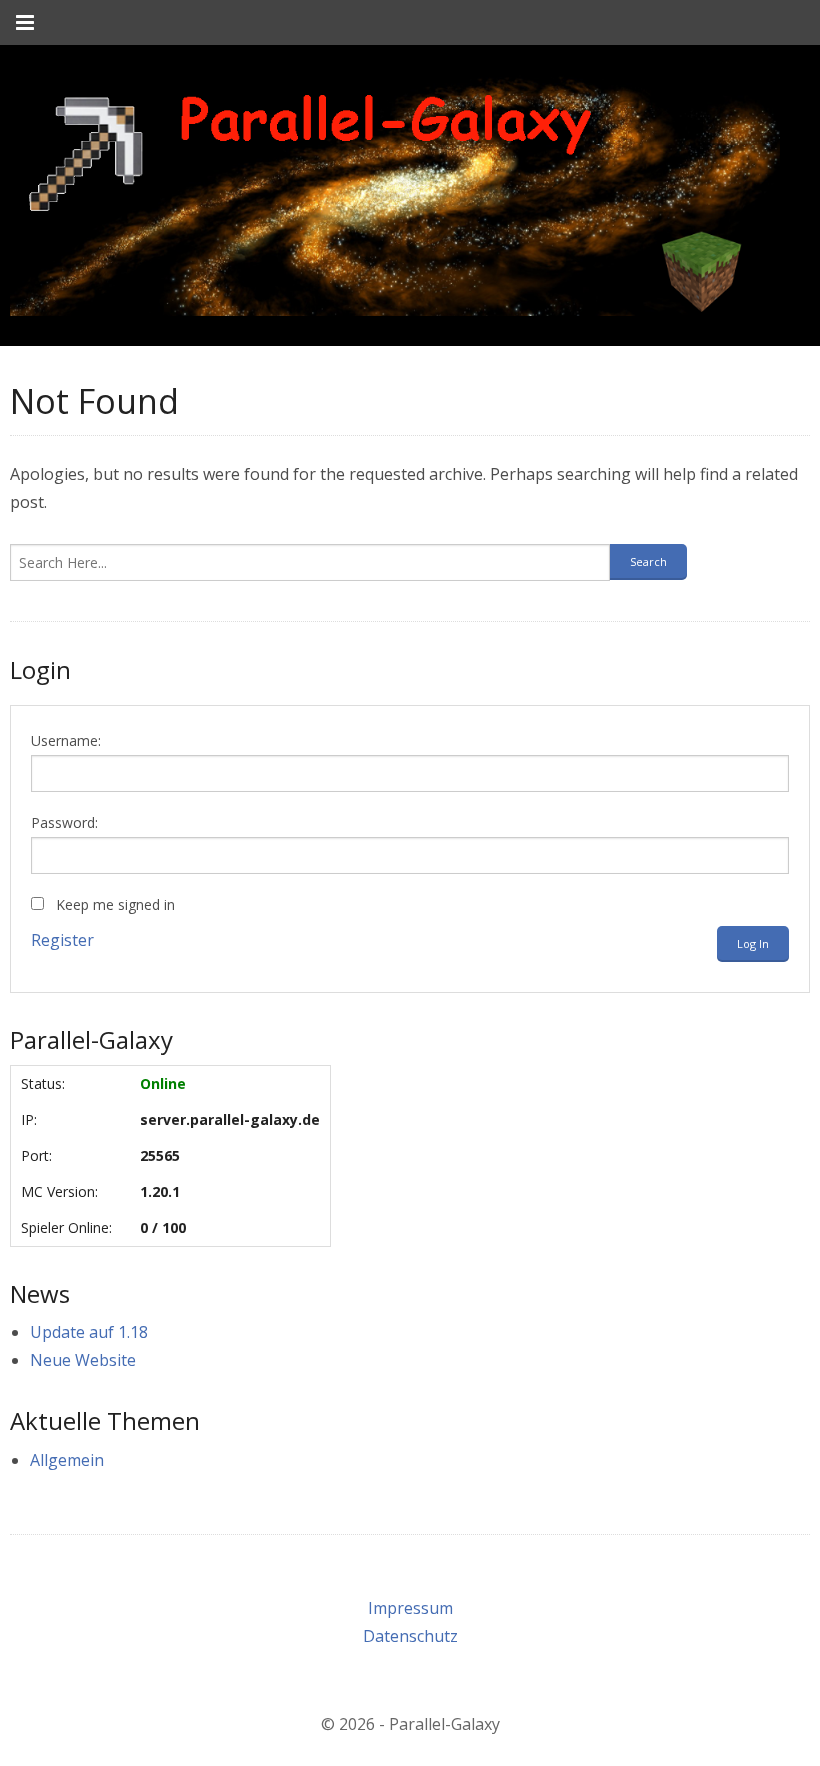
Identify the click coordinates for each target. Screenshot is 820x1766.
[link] (395, 195)
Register (62, 940)
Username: (66, 740)
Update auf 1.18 (89, 1332)
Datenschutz (410, 1636)
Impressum (410, 1608)
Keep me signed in (115, 904)
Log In (753, 943)
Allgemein (67, 1460)
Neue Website (83, 1360)
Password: (64, 822)
